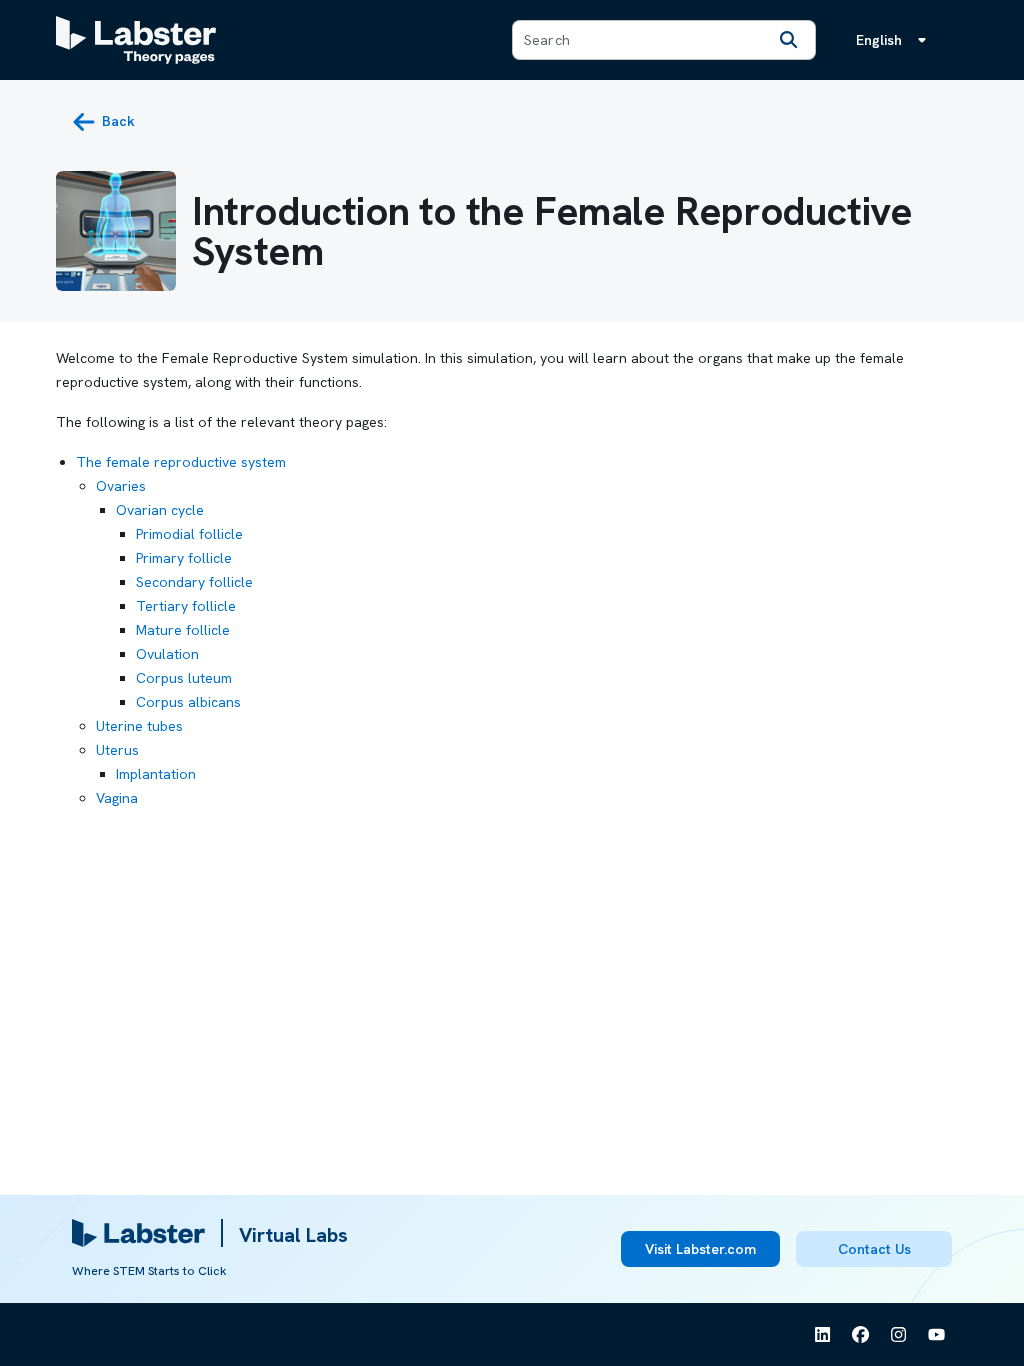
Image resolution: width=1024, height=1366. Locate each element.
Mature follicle (183, 630)
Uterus (117, 750)
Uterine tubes (139, 726)
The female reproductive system (181, 462)
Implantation (156, 774)
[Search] (789, 40)
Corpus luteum (184, 678)
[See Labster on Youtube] (937, 1335)
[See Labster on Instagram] (899, 1335)
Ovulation (167, 654)
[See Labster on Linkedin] (823, 1335)
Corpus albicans (188, 702)
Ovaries (121, 486)
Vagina (117, 798)
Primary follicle (184, 558)
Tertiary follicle (186, 606)
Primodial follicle (189, 534)
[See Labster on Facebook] (861, 1335)
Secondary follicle (194, 582)
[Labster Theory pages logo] (136, 40)
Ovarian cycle (160, 510)
